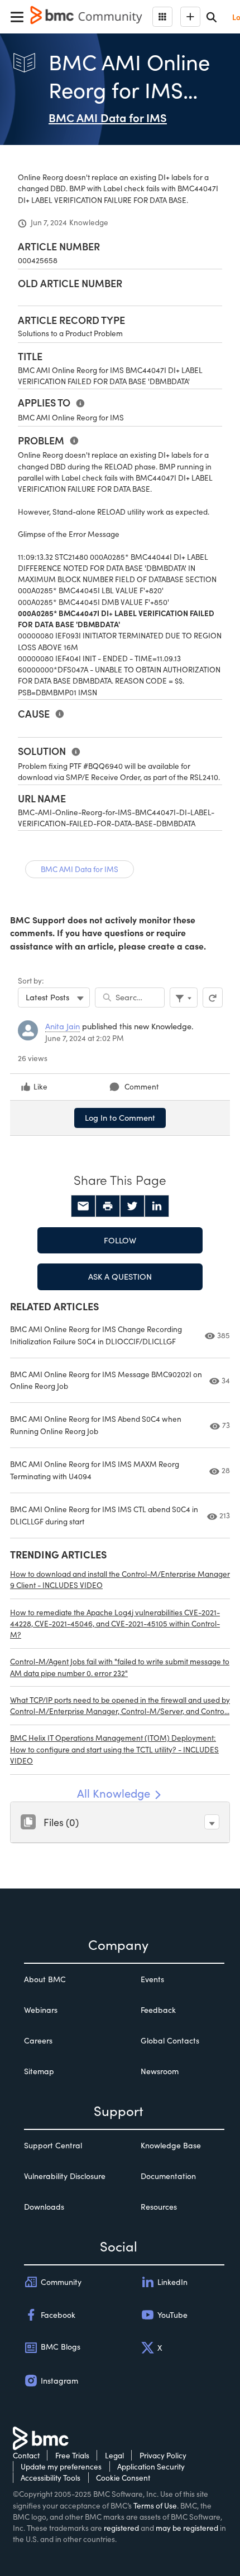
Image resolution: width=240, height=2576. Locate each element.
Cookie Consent (123, 2478)
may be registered (187, 2528)
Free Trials (72, 2455)
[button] (212, 1822)
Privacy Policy (163, 2455)
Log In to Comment (120, 1117)
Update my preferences (61, 2466)
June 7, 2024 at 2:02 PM (85, 1038)
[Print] (108, 1206)
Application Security (151, 2466)
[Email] (83, 1206)
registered (121, 2528)
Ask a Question (120, 1276)
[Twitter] (132, 1206)
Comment (141, 1086)
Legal (114, 2455)
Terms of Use (155, 2505)
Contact (26, 2455)
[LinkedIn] (157, 1206)
